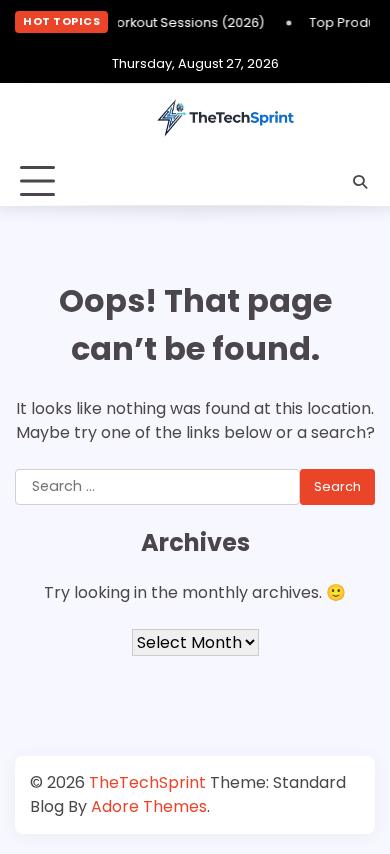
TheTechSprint (147, 782)
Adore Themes (149, 806)
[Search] (360, 182)
